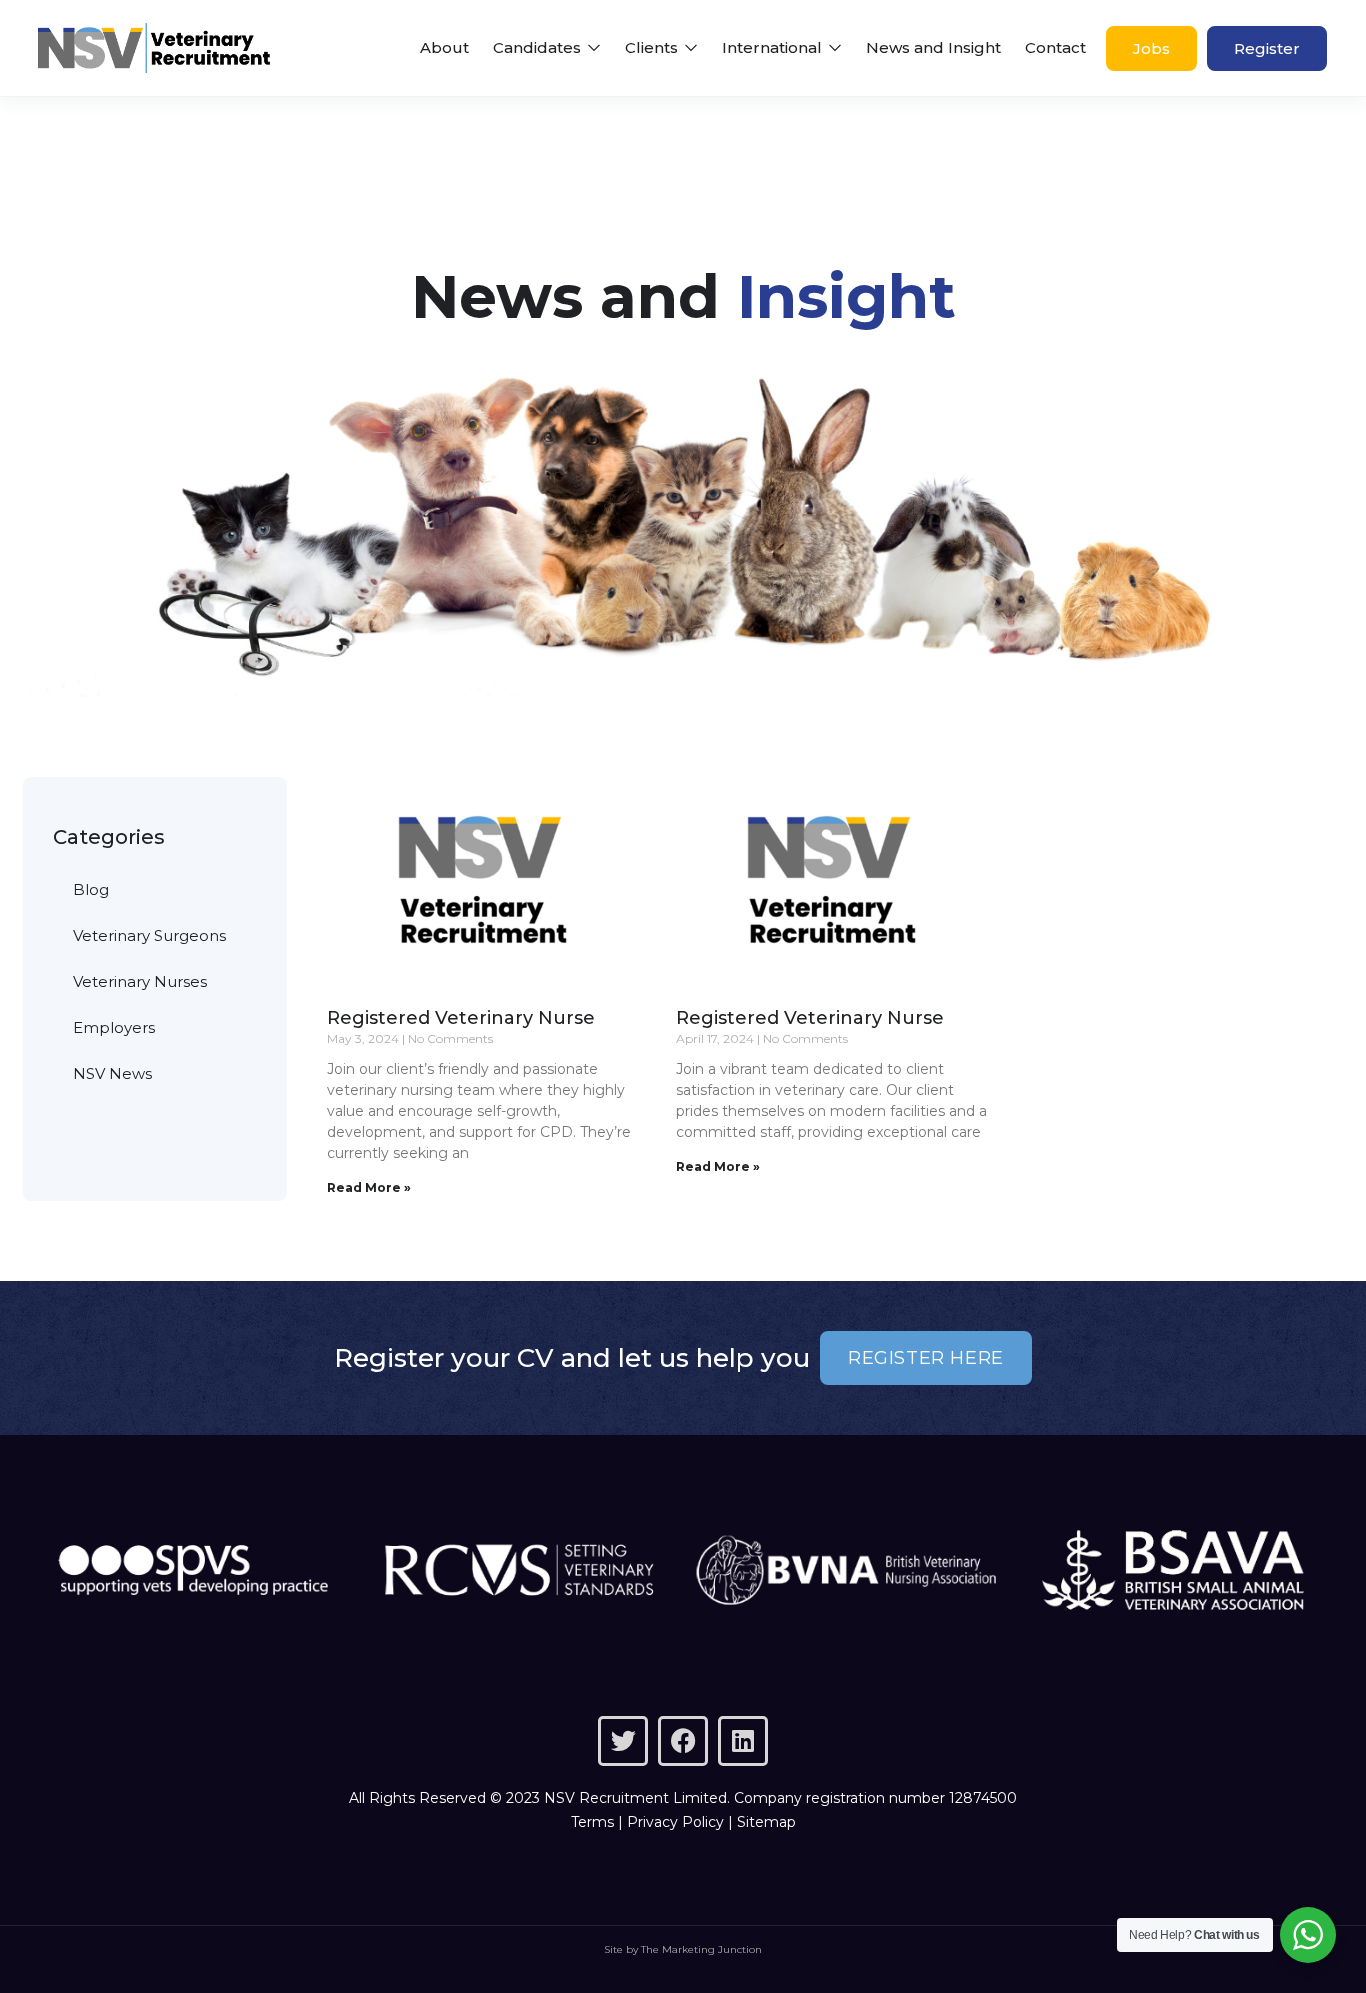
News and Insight (933, 47)
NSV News (112, 1073)
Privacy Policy (675, 1822)
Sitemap (766, 1822)
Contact (1055, 47)
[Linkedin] (743, 1741)
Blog (91, 889)
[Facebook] (683, 1741)
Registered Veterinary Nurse (461, 1018)
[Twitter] (623, 1741)
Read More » (369, 1187)
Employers (114, 1027)
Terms (592, 1822)
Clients (653, 47)
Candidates (539, 47)
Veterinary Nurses (140, 981)
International (774, 47)
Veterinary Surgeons (149, 935)
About (444, 47)
